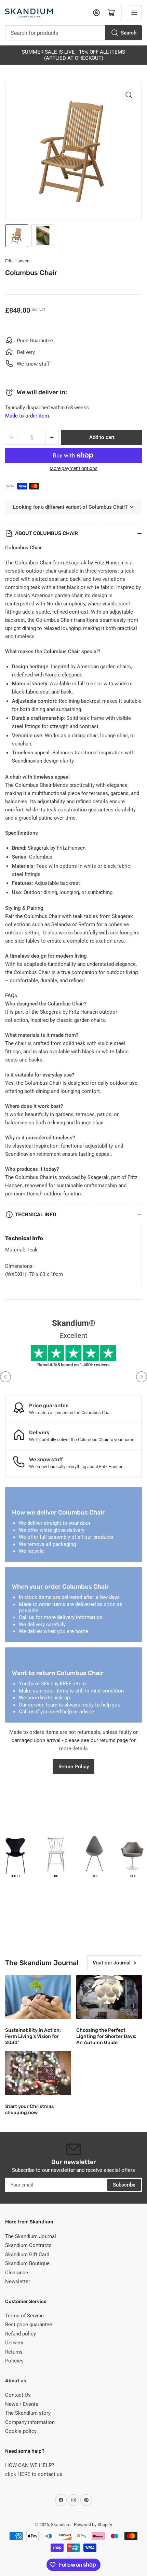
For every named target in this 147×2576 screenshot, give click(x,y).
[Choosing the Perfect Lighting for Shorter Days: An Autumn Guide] (109, 1997)
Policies (14, 2361)
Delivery (14, 2343)
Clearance (17, 2273)
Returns (14, 2352)
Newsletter (18, 2282)
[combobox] (73, 33)
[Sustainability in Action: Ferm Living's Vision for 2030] (38, 1997)
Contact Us (18, 2395)
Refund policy (21, 2334)
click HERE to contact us (34, 2474)
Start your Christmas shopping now (29, 2109)
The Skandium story (28, 2413)
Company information (30, 2422)
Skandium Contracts (28, 2245)
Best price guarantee (29, 2325)
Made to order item (27, 416)
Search (129, 33)
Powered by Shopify (93, 2525)
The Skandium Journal (31, 2236)
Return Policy (74, 1767)
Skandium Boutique (27, 2263)
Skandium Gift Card (27, 2255)
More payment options (73, 468)
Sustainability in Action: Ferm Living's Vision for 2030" (33, 2036)
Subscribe (124, 2185)
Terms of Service (24, 2316)
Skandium (61, 2525)
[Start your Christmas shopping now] (38, 2073)
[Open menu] (134, 13)
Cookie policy (21, 2431)
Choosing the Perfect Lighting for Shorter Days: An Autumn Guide (106, 2036)
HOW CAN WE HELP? (30, 2465)
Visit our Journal (112, 1963)
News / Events (22, 2404)
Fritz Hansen (17, 261)
